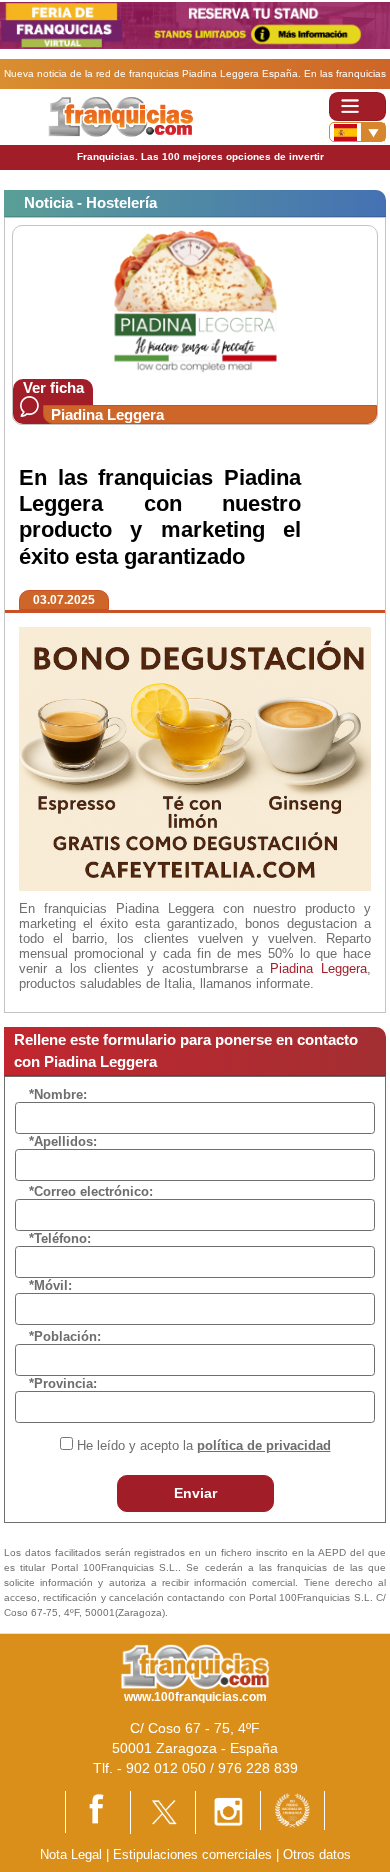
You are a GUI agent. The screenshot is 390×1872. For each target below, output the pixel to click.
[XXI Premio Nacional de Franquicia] (292, 1809)
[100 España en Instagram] (228, 1811)
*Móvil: (50, 1285)
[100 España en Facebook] (98, 1810)
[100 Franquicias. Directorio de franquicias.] (120, 115)
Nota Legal (71, 1854)
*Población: (65, 1336)
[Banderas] (357, 132)
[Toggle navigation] (357, 106)
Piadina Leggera (107, 414)
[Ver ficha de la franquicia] (194, 301)
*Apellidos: (63, 1141)
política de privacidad (264, 1445)
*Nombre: (58, 1094)
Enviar (195, 1493)
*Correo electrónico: (91, 1191)
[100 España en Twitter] (163, 1811)
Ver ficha (53, 387)
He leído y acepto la (204, 1445)
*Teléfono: (60, 1238)
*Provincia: (63, 1383)
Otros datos (317, 1854)
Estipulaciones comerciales (194, 1854)
